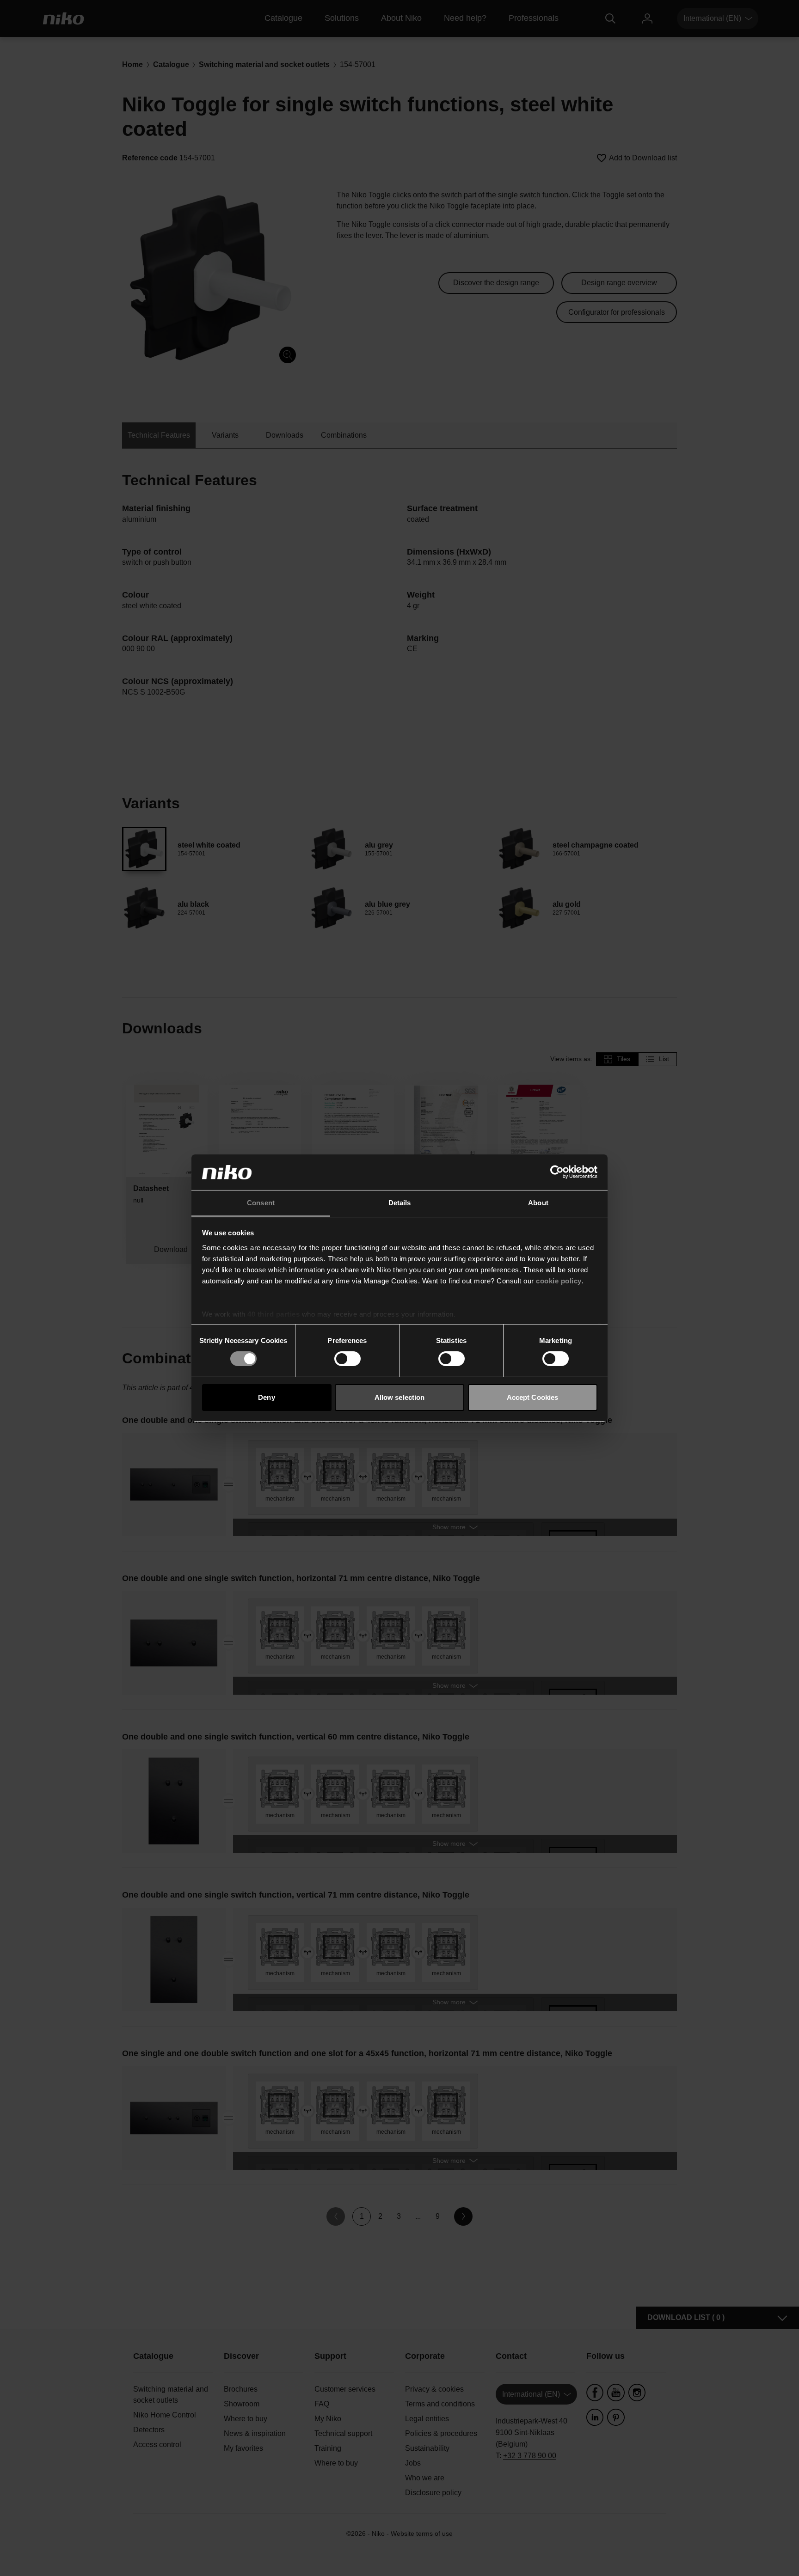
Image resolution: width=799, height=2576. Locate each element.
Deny (266, 1397)
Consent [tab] (261, 1203)
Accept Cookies (532, 1397)
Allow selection (400, 1397)
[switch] (347, 1359)
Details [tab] (400, 1203)
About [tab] (538, 1203)
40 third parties (274, 1314)
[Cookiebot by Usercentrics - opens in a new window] (557, 1172)
